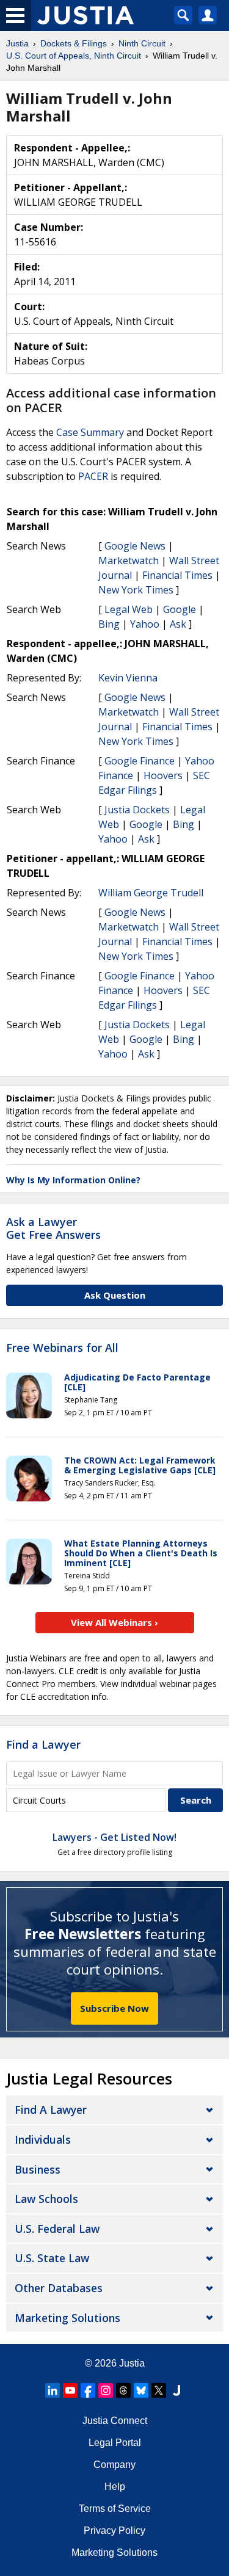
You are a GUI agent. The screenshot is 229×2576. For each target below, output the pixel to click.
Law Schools (46, 2199)
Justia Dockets (137, 810)
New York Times (136, 590)
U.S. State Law (52, 2258)
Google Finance (140, 761)
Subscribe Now (114, 2008)
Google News (135, 546)
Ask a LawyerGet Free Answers (53, 1228)
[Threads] (123, 2390)
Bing (109, 624)
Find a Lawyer (43, 1744)
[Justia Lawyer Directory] (176, 2390)
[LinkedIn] (53, 2390)
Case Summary (90, 432)
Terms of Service (115, 2509)
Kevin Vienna (128, 678)
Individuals (43, 2139)
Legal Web (129, 609)
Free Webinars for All (62, 1348)
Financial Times (177, 575)
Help (115, 2487)
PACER (93, 476)
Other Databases (59, 2288)
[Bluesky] (141, 2390)
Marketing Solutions (67, 2318)
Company (114, 2465)
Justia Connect (115, 2421)
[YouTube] (70, 2390)
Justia (132, 2363)
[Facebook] (88, 2390)
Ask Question (115, 1295)
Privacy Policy (114, 2531)
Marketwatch (129, 561)
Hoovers (163, 775)
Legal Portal (115, 2443)
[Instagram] (106, 2390)
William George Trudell (151, 893)
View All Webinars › (114, 1622)
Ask (178, 624)
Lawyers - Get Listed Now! (114, 1837)
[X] (159, 2390)
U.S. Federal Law (57, 2229)
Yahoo (145, 624)
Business (38, 2169)
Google (180, 609)
